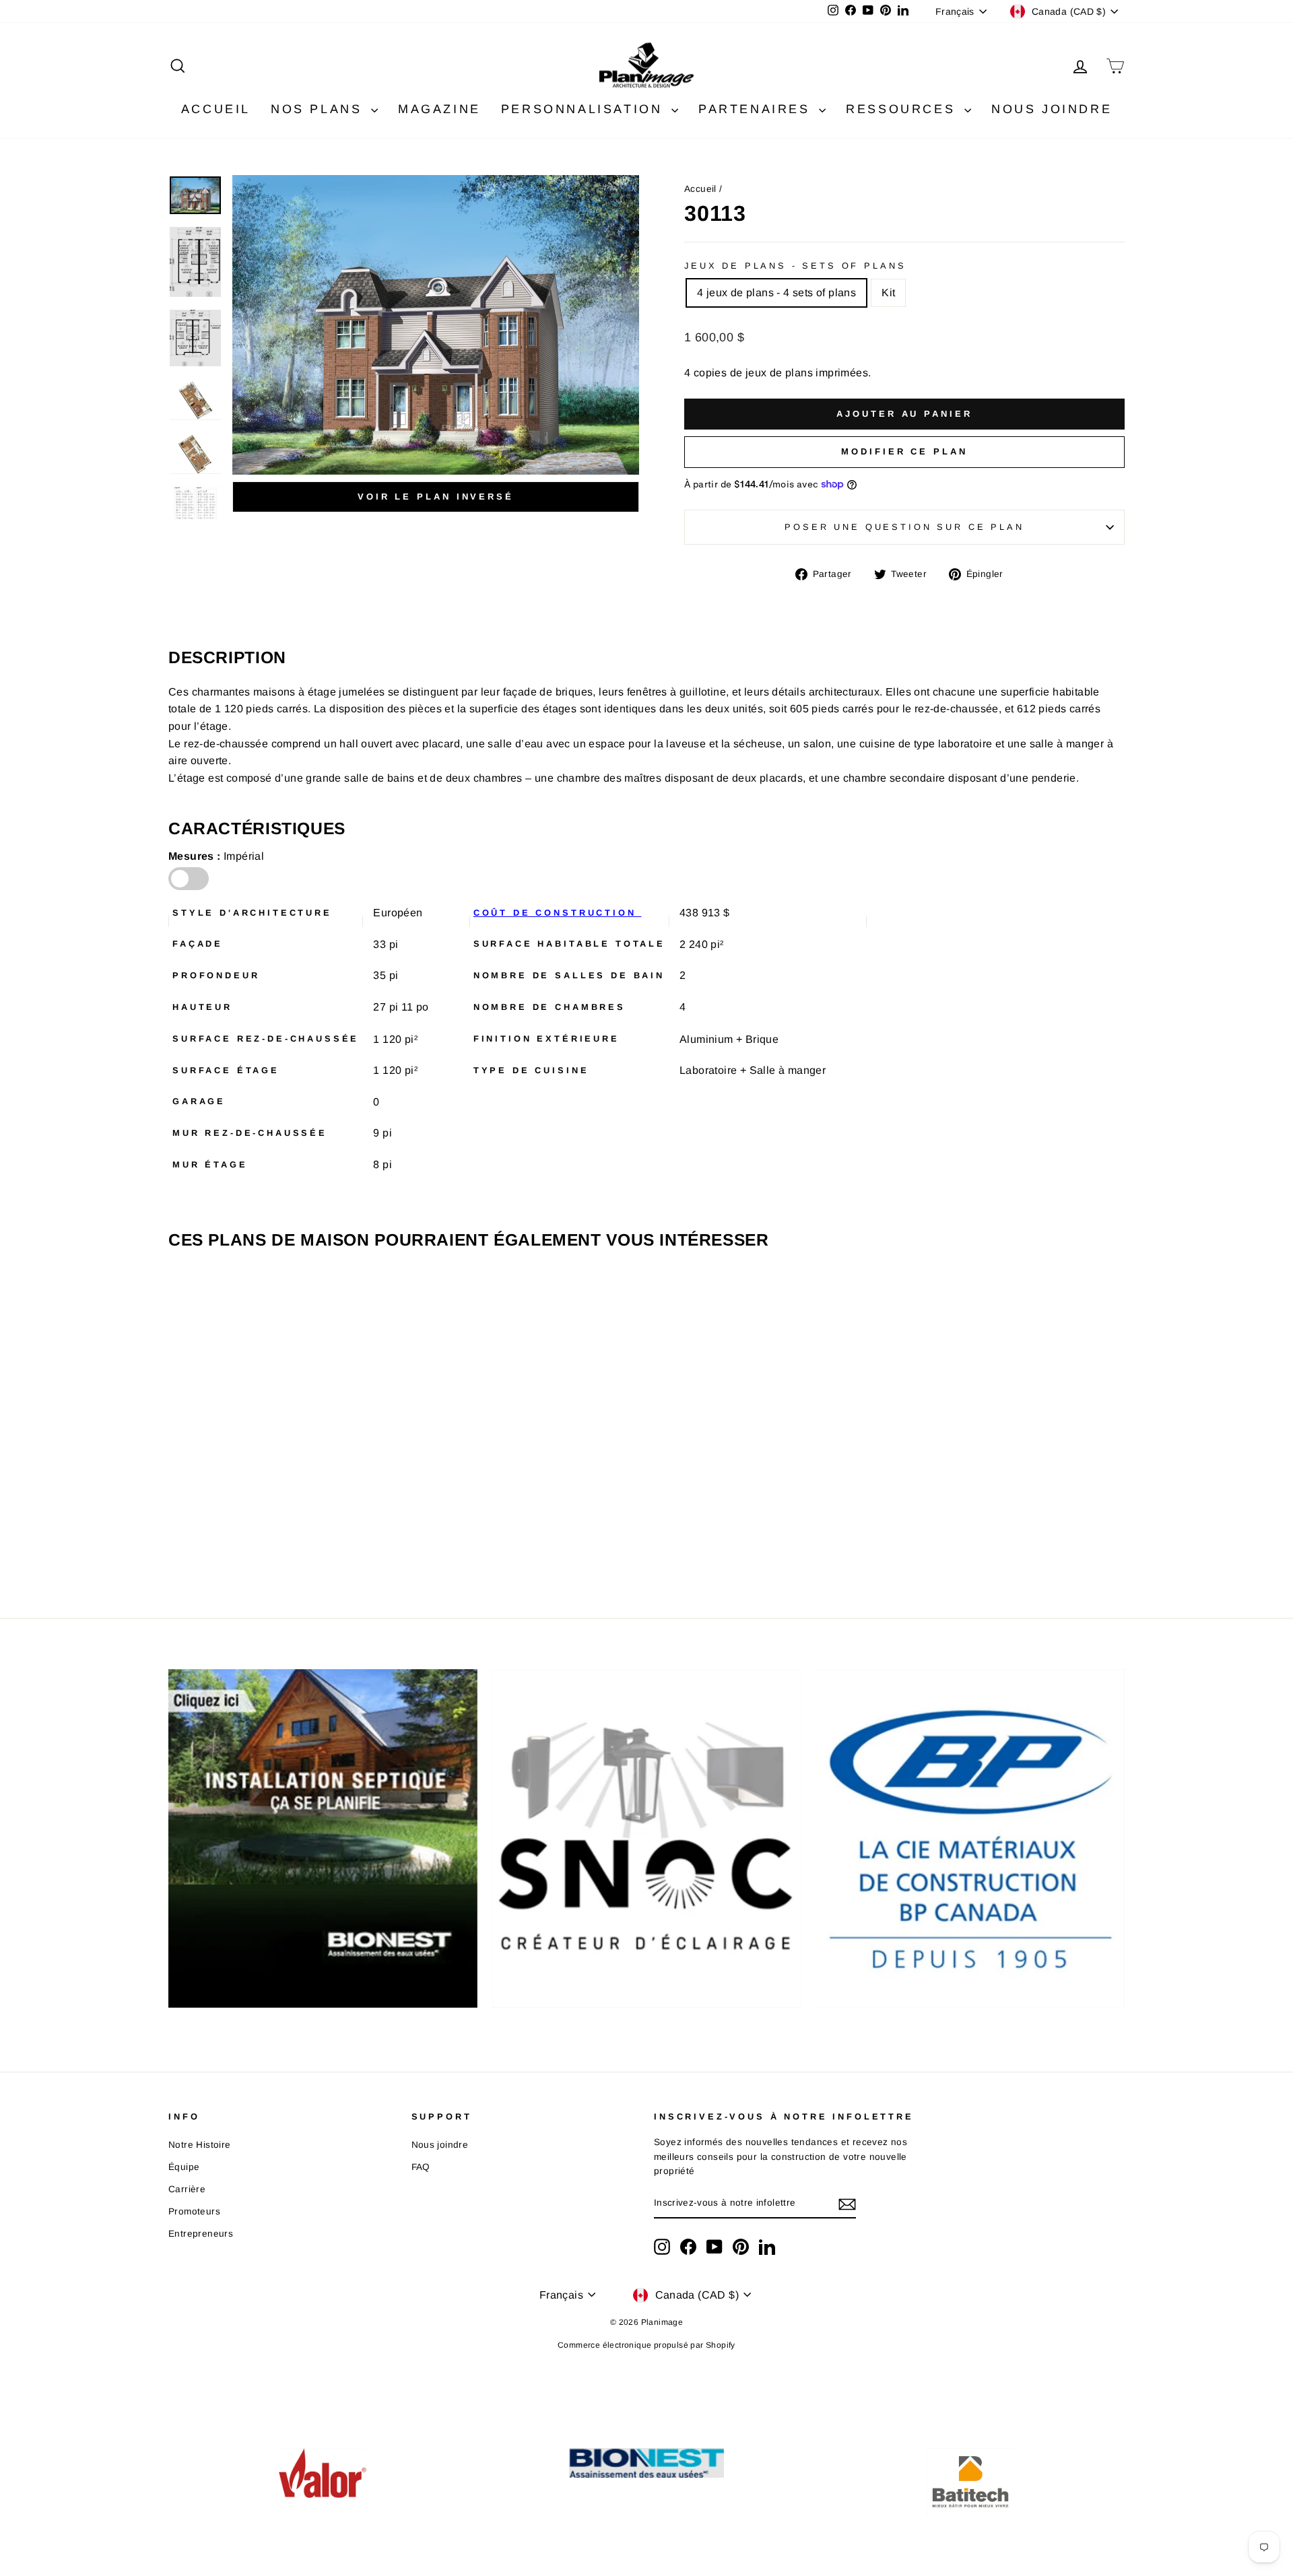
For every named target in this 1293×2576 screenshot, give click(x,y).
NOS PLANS (319, 109)
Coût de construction (558, 913)
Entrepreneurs (201, 2234)
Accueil (700, 189)
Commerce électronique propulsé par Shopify (646, 2345)
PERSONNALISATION (585, 109)
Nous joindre (440, 2145)
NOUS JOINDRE (1052, 109)
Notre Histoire (200, 2145)
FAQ (421, 2167)
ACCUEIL (216, 109)
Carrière (187, 2189)
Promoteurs (194, 2211)
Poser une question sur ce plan (904, 527)
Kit (888, 293)
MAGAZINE (439, 109)
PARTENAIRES (757, 109)
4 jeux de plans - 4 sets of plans (776, 293)
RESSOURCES (903, 109)
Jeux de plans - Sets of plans (795, 266)
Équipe (184, 2167)
